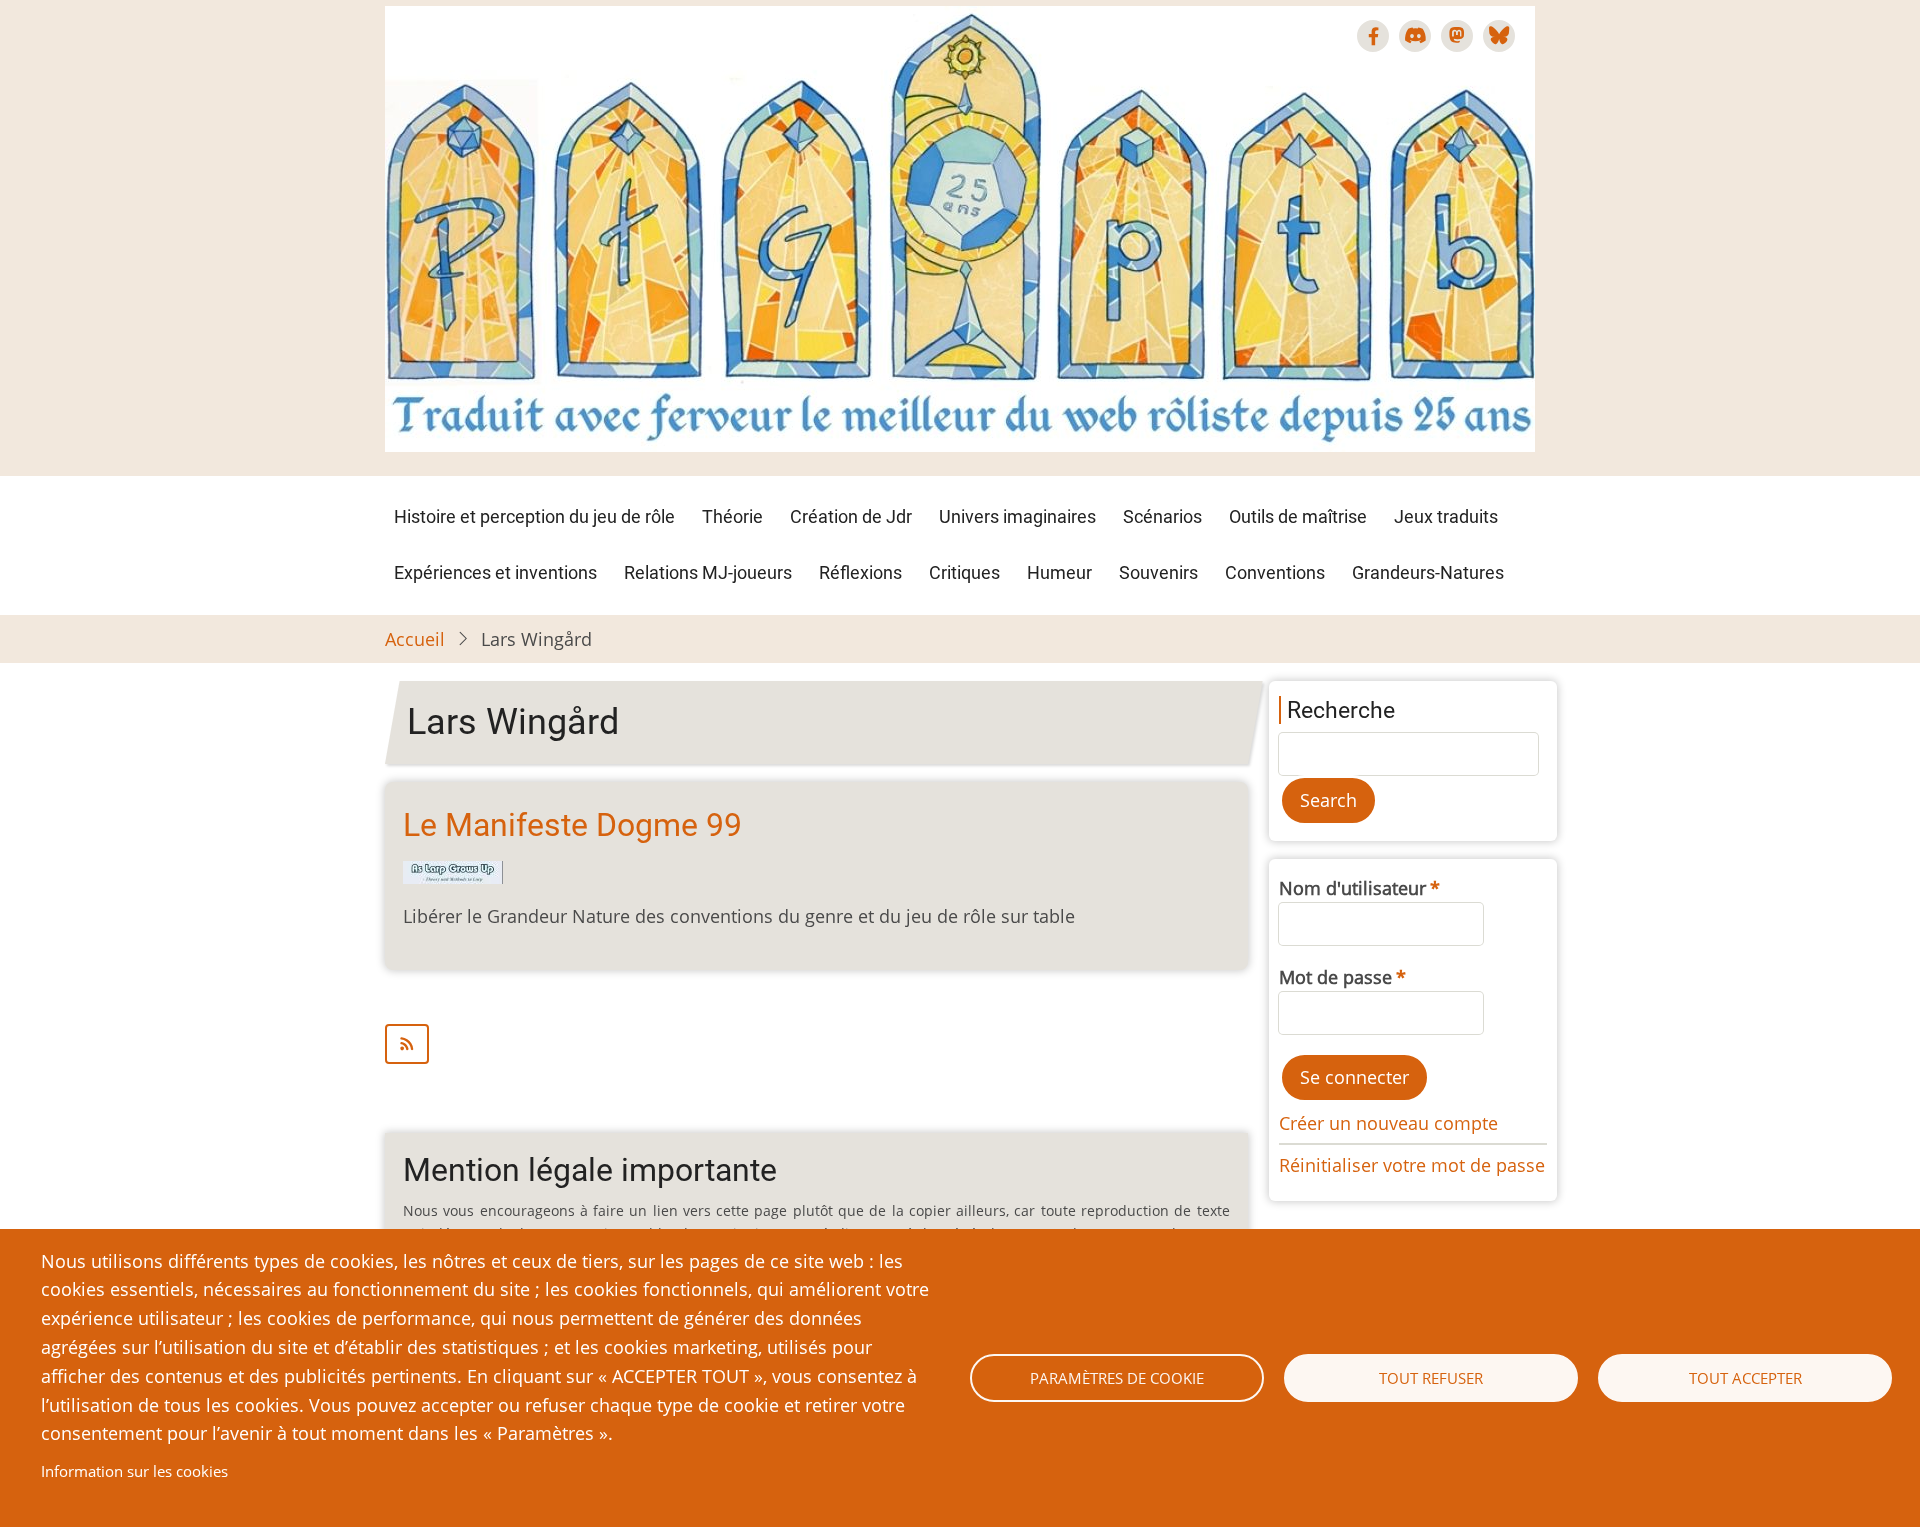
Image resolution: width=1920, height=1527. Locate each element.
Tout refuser (1431, 1378)
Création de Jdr (851, 516)
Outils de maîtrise (1298, 516)
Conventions (1275, 572)
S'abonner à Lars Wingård (816, 1044)
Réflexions (860, 572)
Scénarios (1162, 516)
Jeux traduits (1446, 516)
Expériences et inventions (495, 572)
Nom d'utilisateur (1352, 888)
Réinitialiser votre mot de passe (1412, 1165)
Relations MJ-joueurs (708, 572)
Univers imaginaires (1017, 516)
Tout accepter (1745, 1378)
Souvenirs (1158, 572)
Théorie (732, 516)
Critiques (964, 572)
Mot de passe (1335, 977)
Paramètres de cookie (1117, 1378)
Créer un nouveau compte (1388, 1123)
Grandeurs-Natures (1428, 572)
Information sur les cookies (134, 1471)
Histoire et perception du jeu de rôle (534, 516)
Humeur (1059, 572)
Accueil (415, 639)
